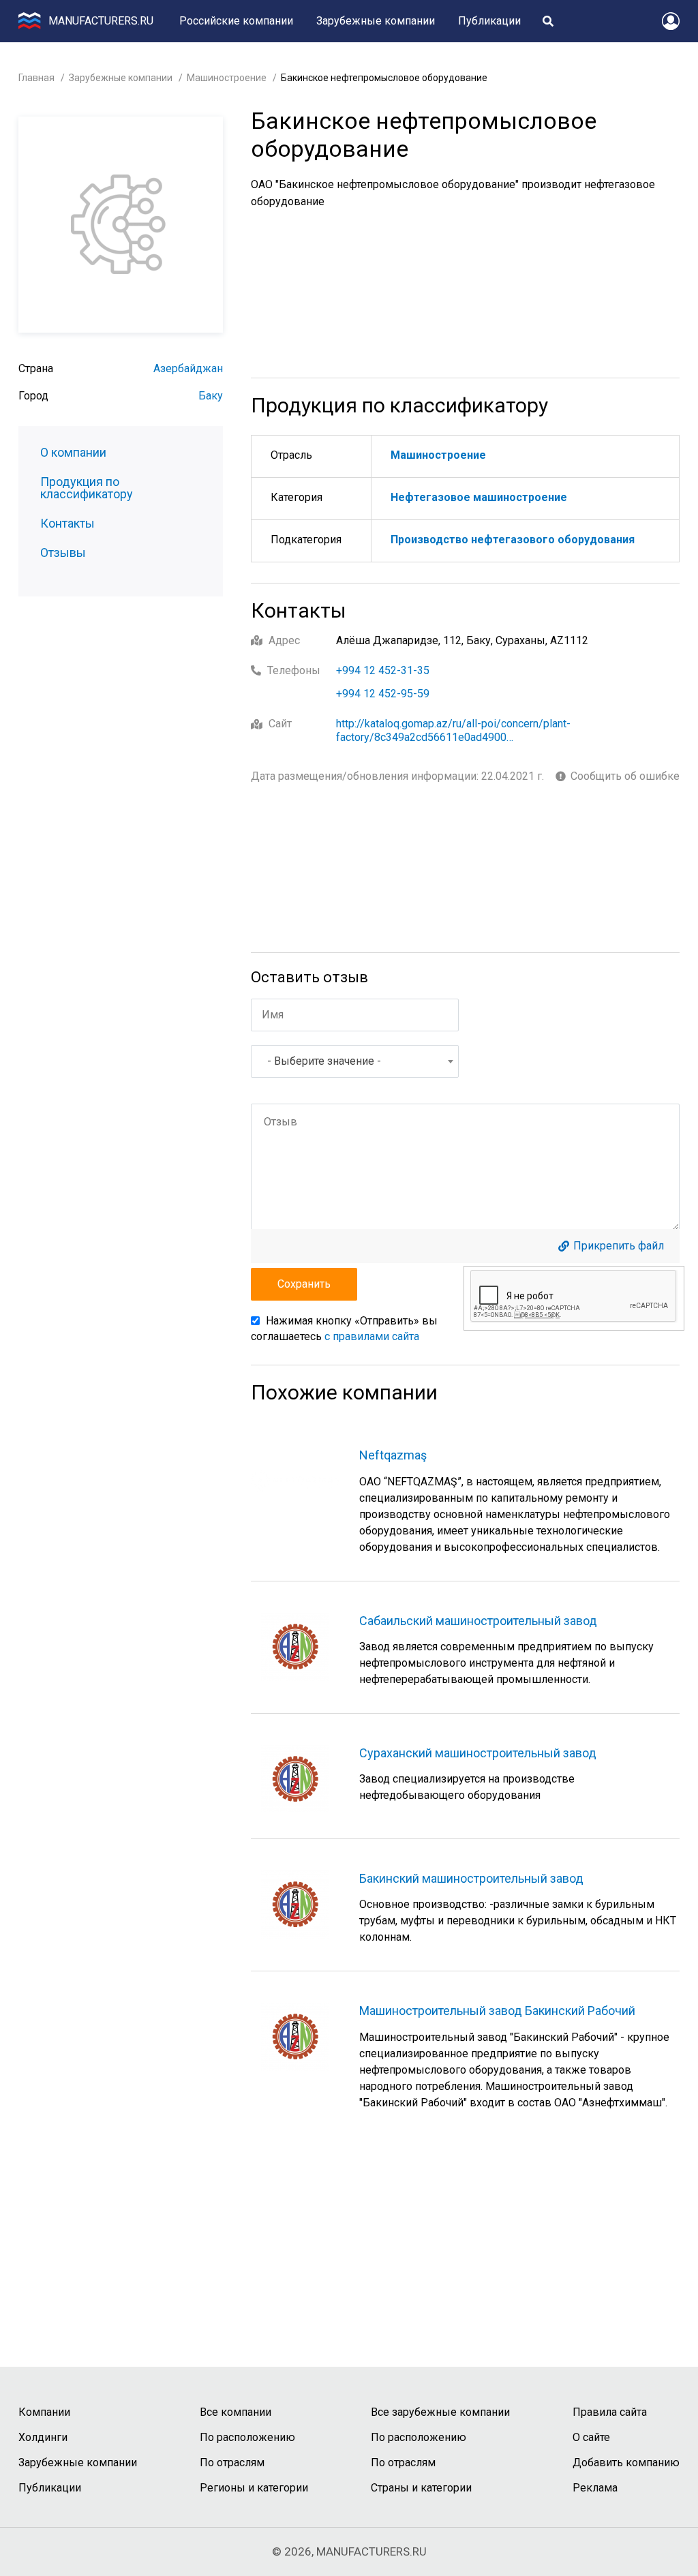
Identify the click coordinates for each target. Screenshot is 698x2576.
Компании (44, 2412)
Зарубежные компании (376, 21)
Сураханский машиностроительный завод (478, 1753)
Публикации (489, 21)
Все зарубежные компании (440, 2412)
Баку (211, 396)
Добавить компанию (626, 2463)
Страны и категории (421, 2488)
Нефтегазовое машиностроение (479, 497)
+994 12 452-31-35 (383, 670)
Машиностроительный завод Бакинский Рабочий (497, 2011)
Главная (36, 78)
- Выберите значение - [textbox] (324, 1061)
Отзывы (63, 553)
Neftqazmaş (393, 1455)
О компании (73, 453)
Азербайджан (188, 368)
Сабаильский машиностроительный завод (478, 1621)
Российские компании (236, 21)
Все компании (236, 2412)
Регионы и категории (254, 2488)
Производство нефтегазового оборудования (513, 540)
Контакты (67, 524)
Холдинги (43, 2437)
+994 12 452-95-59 (383, 694)
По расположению (247, 2437)
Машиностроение (227, 78)
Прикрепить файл (619, 1246)
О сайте (591, 2437)
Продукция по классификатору (87, 488)
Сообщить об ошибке (625, 776)
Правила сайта (610, 2412)
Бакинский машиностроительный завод (471, 1878)
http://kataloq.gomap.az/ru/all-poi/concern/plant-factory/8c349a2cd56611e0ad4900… (453, 730)
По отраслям (232, 2463)
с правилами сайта (372, 1336)
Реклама (595, 2488)
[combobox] (355, 1061)
